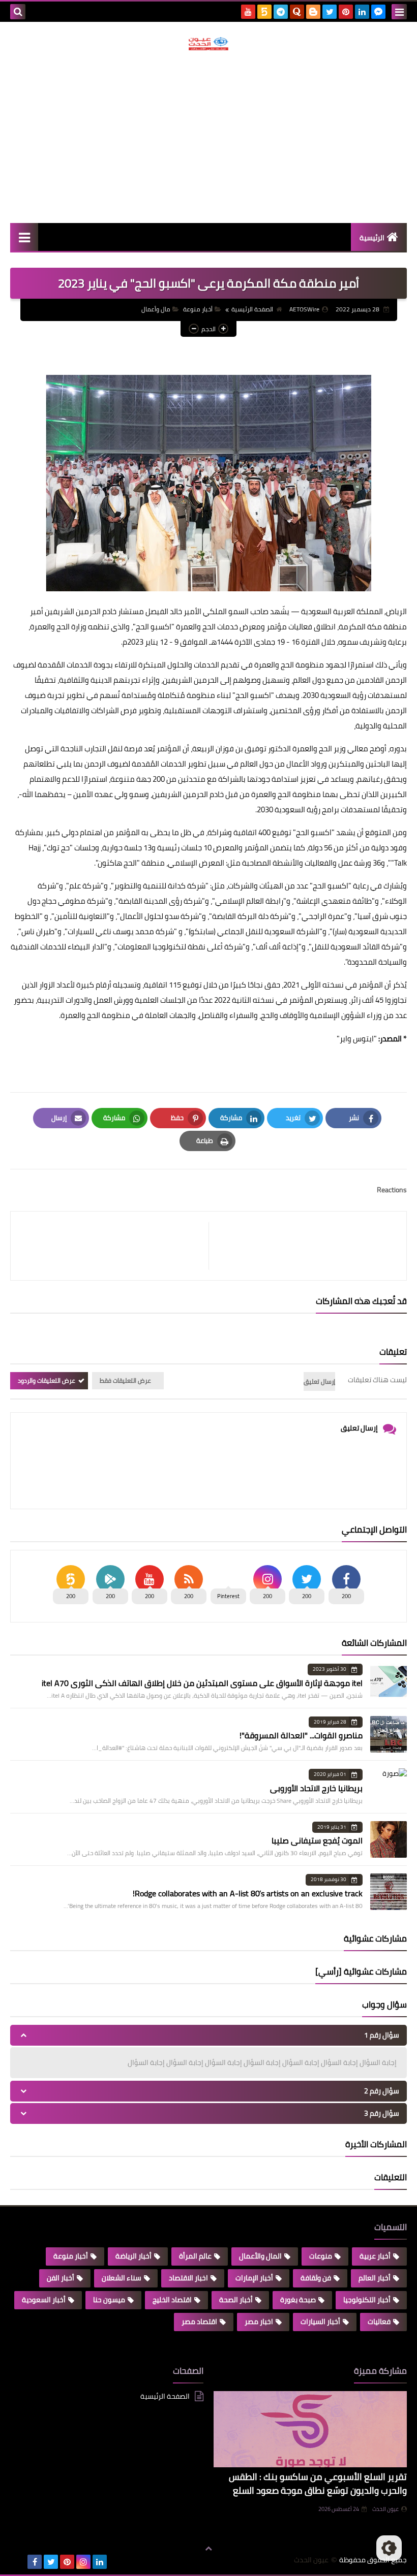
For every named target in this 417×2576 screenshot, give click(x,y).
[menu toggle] (399, 12)
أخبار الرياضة (133, 2256)
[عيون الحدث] (208, 44)
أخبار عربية (375, 2256)
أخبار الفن (61, 2278)
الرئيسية (372, 238)
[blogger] (313, 12)
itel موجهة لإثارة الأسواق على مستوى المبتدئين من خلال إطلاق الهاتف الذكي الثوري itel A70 (202, 1683)
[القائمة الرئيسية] (24, 237)
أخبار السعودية (44, 2300)
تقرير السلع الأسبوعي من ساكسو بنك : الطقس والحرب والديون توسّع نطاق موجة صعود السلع (318, 2484)
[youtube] (248, 12)
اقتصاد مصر (199, 2321)
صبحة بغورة (298, 2300)
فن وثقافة (316, 2278)
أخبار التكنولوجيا (367, 2300)
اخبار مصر (259, 2321)
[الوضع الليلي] (389, 2548)
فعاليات (379, 2321)
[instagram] (83, 2562)
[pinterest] (346, 12)
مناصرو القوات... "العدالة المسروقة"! (301, 1735)
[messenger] (378, 12)
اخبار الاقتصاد (188, 2278)
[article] (115, 1246)
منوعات (321, 2256)
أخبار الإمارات (254, 2278)
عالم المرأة (195, 2256)
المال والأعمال (260, 2256)
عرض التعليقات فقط (125, 1380)
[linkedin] (362, 12)
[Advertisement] (208, 137)
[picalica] (18, 2562)
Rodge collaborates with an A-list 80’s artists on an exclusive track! (248, 1893)
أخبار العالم (375, 2278)
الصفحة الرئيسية (252, 309)
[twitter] (330, 12)
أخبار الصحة (236, 2300)
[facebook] (35, 2562)
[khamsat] (264, 12)
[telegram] (281, 12)
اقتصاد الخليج (172, 2300)
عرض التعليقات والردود (47, 1380)
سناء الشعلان (122, 2278)
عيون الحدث (385, 2509)
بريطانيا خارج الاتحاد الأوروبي (316, 1788)
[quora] (297, 12)
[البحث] (18, 12)
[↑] (208, 2549)
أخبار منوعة (198, 309)
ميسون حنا (109, 2300)
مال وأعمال (156, 309)
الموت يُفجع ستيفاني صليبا (317, 1840)
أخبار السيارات (320, 2321)
